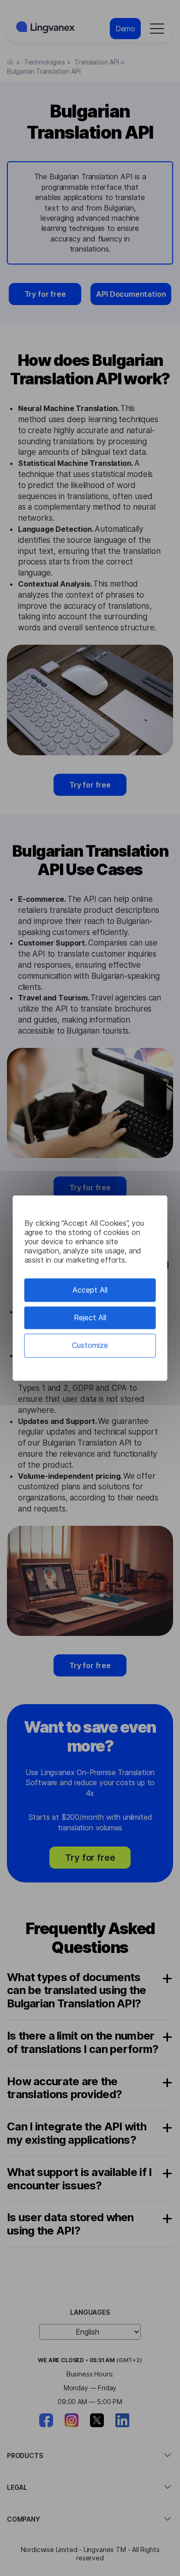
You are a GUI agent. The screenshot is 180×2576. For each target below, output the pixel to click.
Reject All (90, 1317)
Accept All (90, 1290)
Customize (90, 1346)
